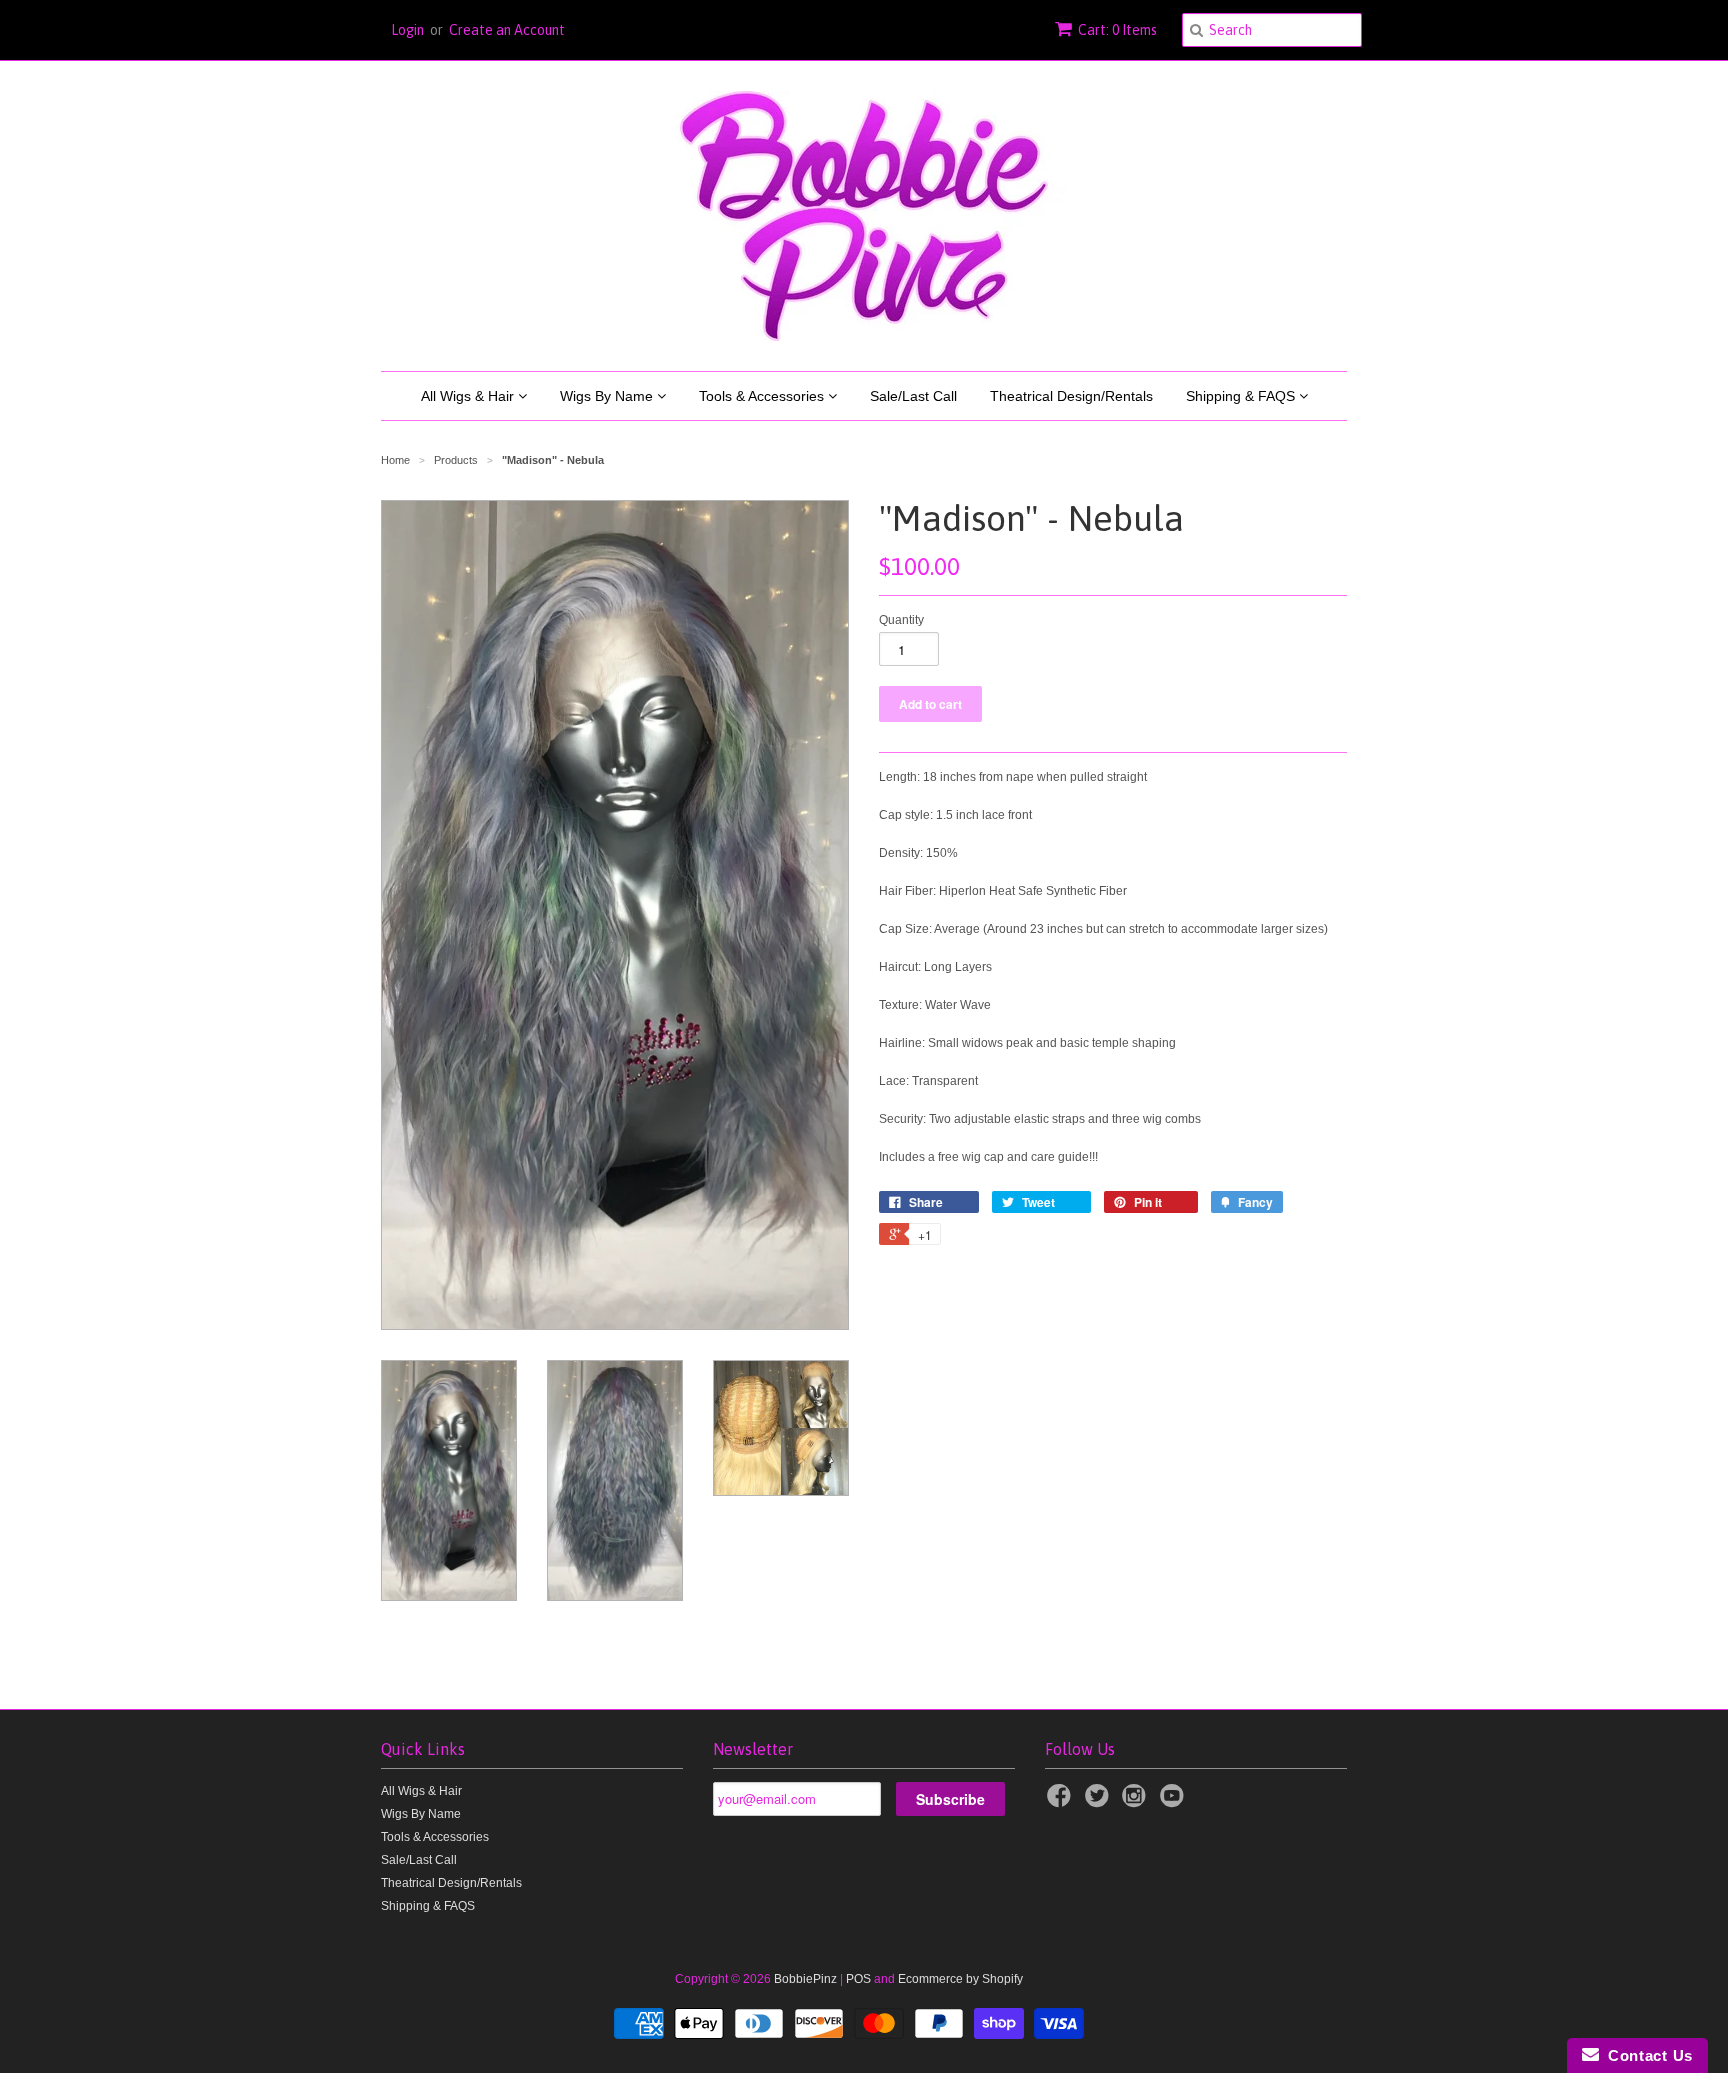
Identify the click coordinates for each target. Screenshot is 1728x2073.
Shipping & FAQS (1242, 396)
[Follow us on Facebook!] (1062, 1802)
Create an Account (507, 30)
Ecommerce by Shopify (960, 1979)
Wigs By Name (608, 396)
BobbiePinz (805, 1979)
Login (407, 30)
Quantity (901, 620)
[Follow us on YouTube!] (1175, 1802)
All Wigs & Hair (469, 396)
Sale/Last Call (913, 396)
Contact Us (1646, 2055)
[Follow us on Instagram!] (1137, 1802)
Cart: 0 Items (1117, 30)
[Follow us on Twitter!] (1100, 1802)
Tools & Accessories (763, 396)
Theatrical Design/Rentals (1071, 396)
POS (858, 1979)
